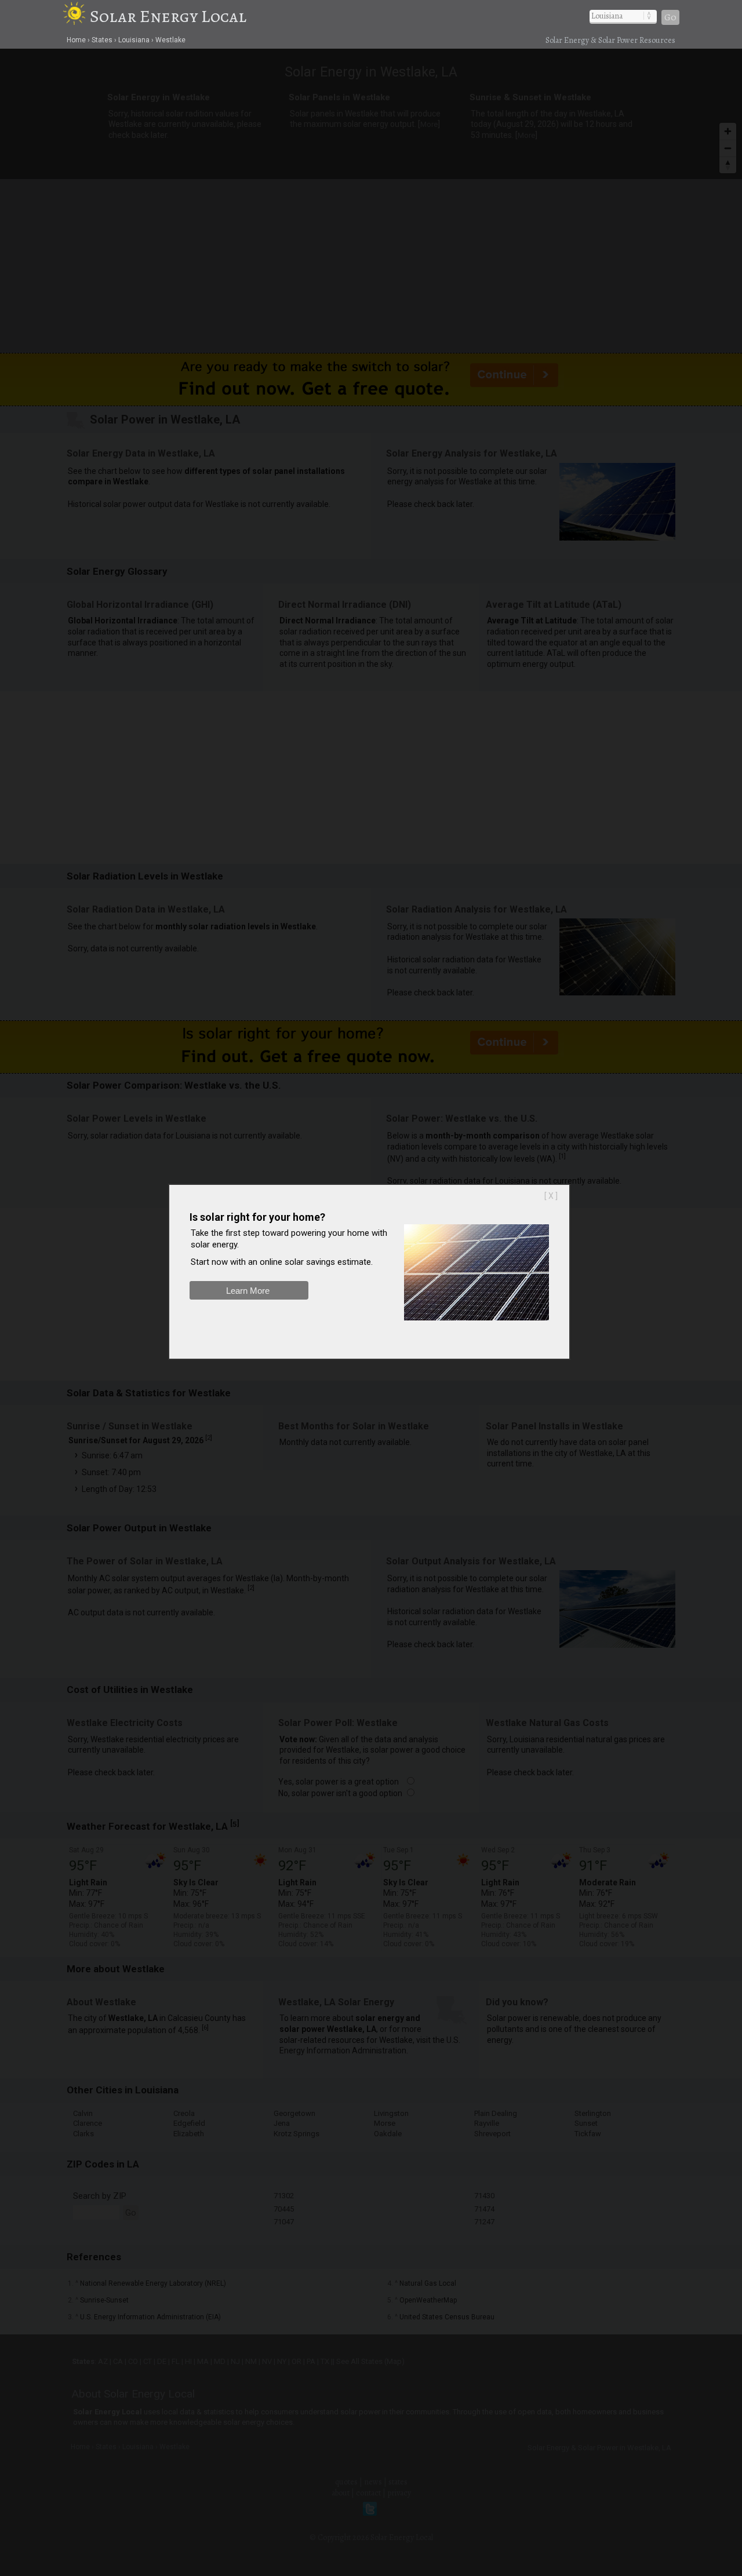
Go (670, 17)
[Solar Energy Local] (76, 16)
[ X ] (551, 1196)
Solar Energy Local (168, 16)
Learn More (248, 1291)
